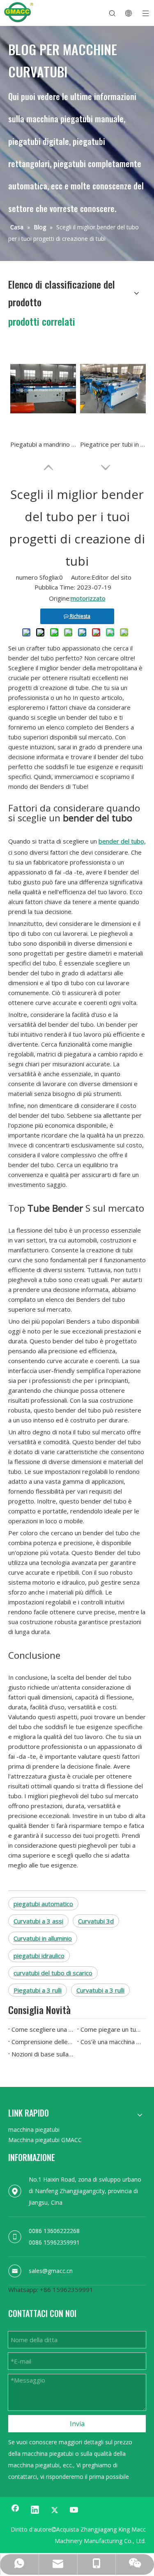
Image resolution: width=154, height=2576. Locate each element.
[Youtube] (74, 2510)
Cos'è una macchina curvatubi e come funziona (112, 2042)
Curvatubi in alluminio (43, 1938)
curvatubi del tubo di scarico (53, 1973)
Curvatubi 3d (96, 1921)
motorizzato (88, 598)
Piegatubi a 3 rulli (38, 1990)
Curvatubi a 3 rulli (100, 1990)
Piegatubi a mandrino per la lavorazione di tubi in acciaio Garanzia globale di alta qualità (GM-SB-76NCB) (43, 444)
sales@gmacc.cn (51, 2271)
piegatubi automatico (43, 1904)
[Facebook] (15, 2510)
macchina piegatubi (34, 2130)
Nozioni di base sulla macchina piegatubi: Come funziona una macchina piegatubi (43, 2054)
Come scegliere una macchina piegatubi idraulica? (43, 2029)
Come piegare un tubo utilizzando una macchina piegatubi (112, 2029)
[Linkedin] (35, 2510)
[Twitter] (55, 2510)
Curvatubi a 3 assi (38, 1921)
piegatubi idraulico (39, 1956)
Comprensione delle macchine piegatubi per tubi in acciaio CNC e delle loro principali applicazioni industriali (43, 2042)
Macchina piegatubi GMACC (45, 2140)
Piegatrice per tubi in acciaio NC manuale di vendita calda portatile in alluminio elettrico (113, 444)
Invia (77, 2424)
